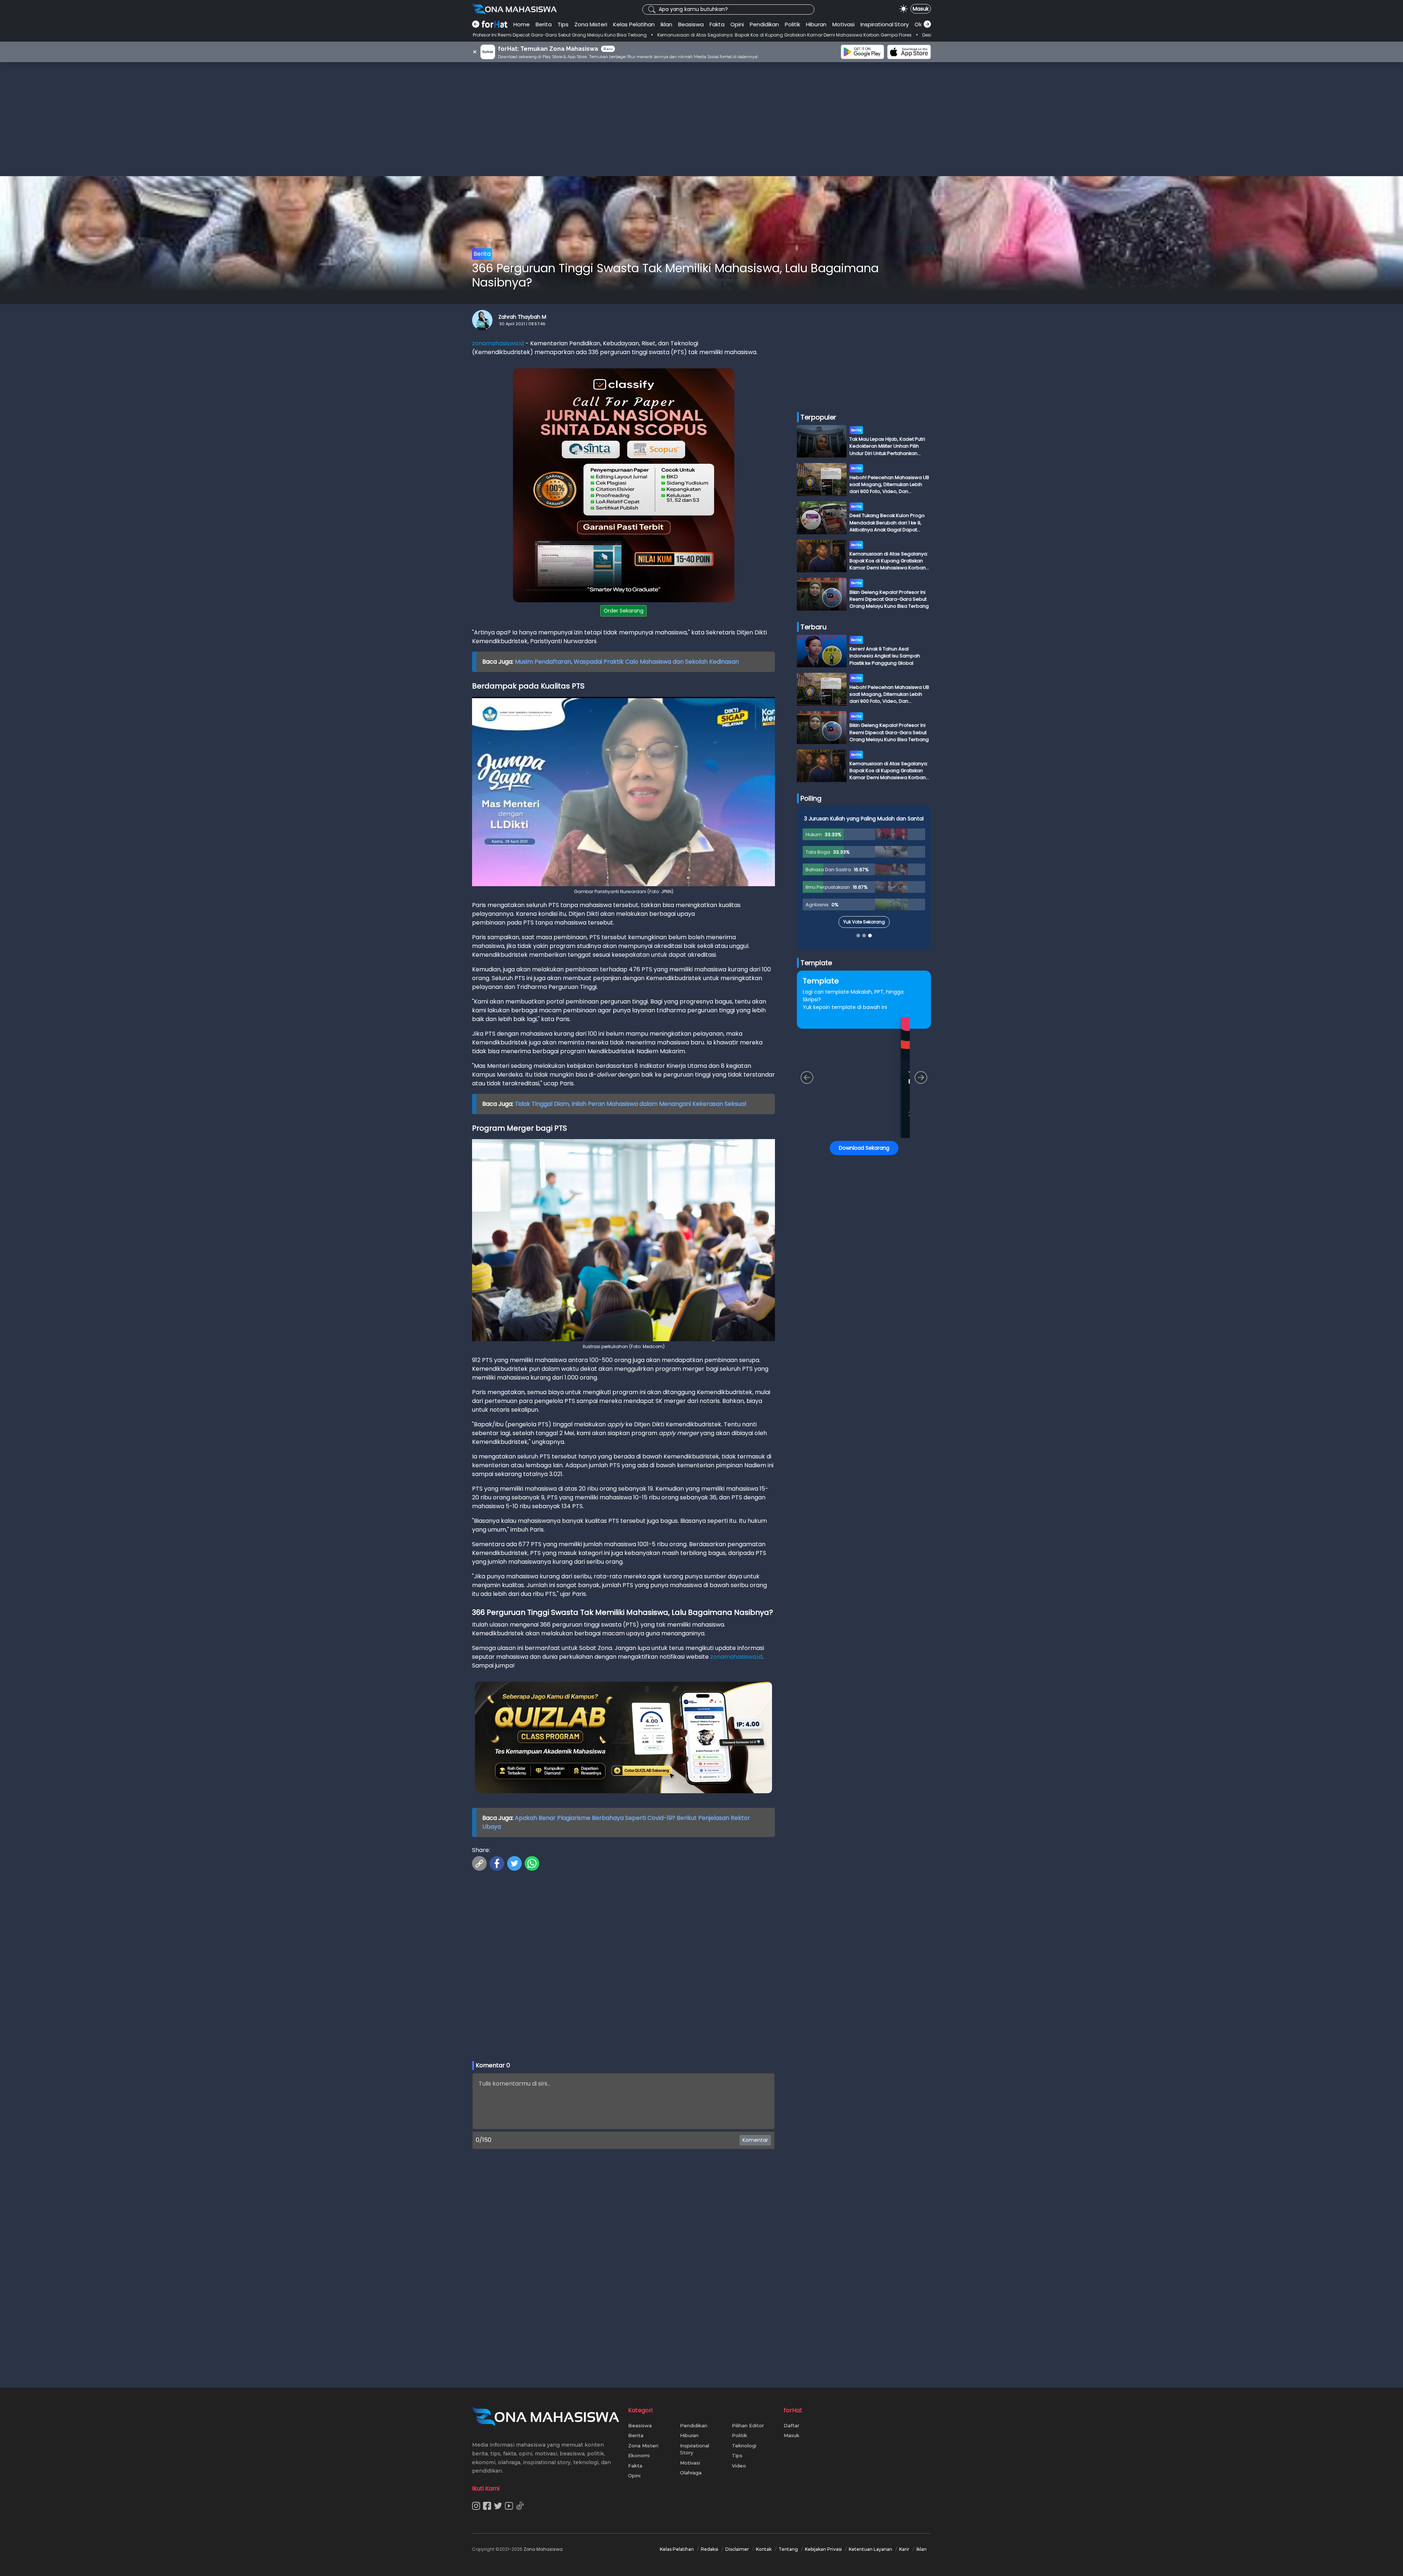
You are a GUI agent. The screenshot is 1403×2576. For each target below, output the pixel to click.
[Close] (841, 1236)
